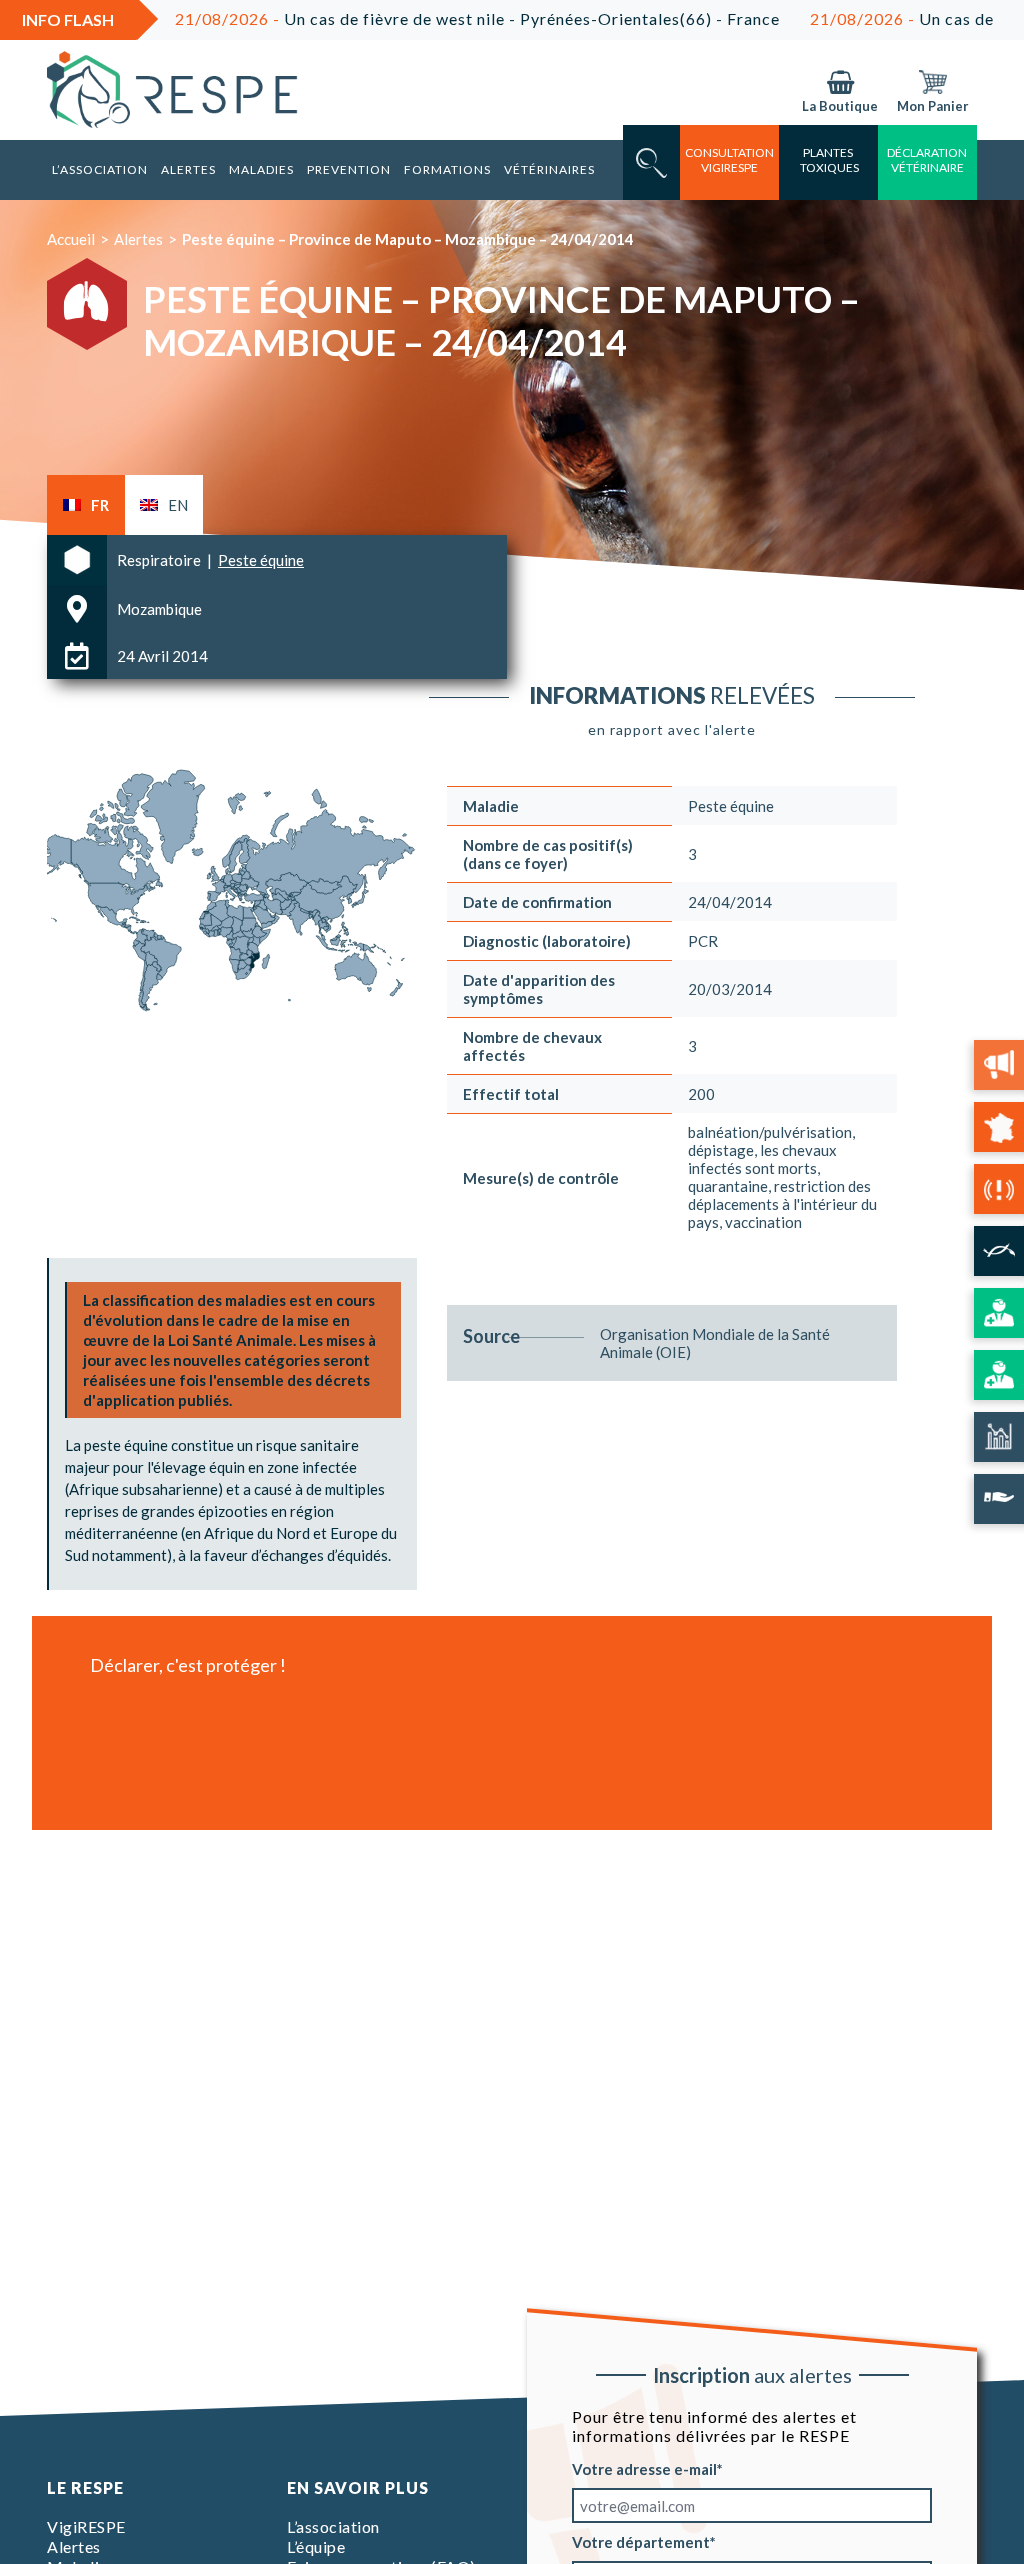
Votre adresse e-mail (644, 2469)
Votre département (641, 2542)
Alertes (188, 169)
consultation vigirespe (729, 160)
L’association (100, 169)
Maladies (261, 169)
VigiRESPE (86, 2526)
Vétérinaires (549, 169)
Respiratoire (160, 560)
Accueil (71, 239)
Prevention (349, 169)
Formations (447, 169)
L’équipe (316, 2546)
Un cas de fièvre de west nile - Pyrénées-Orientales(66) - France (408, 18)
